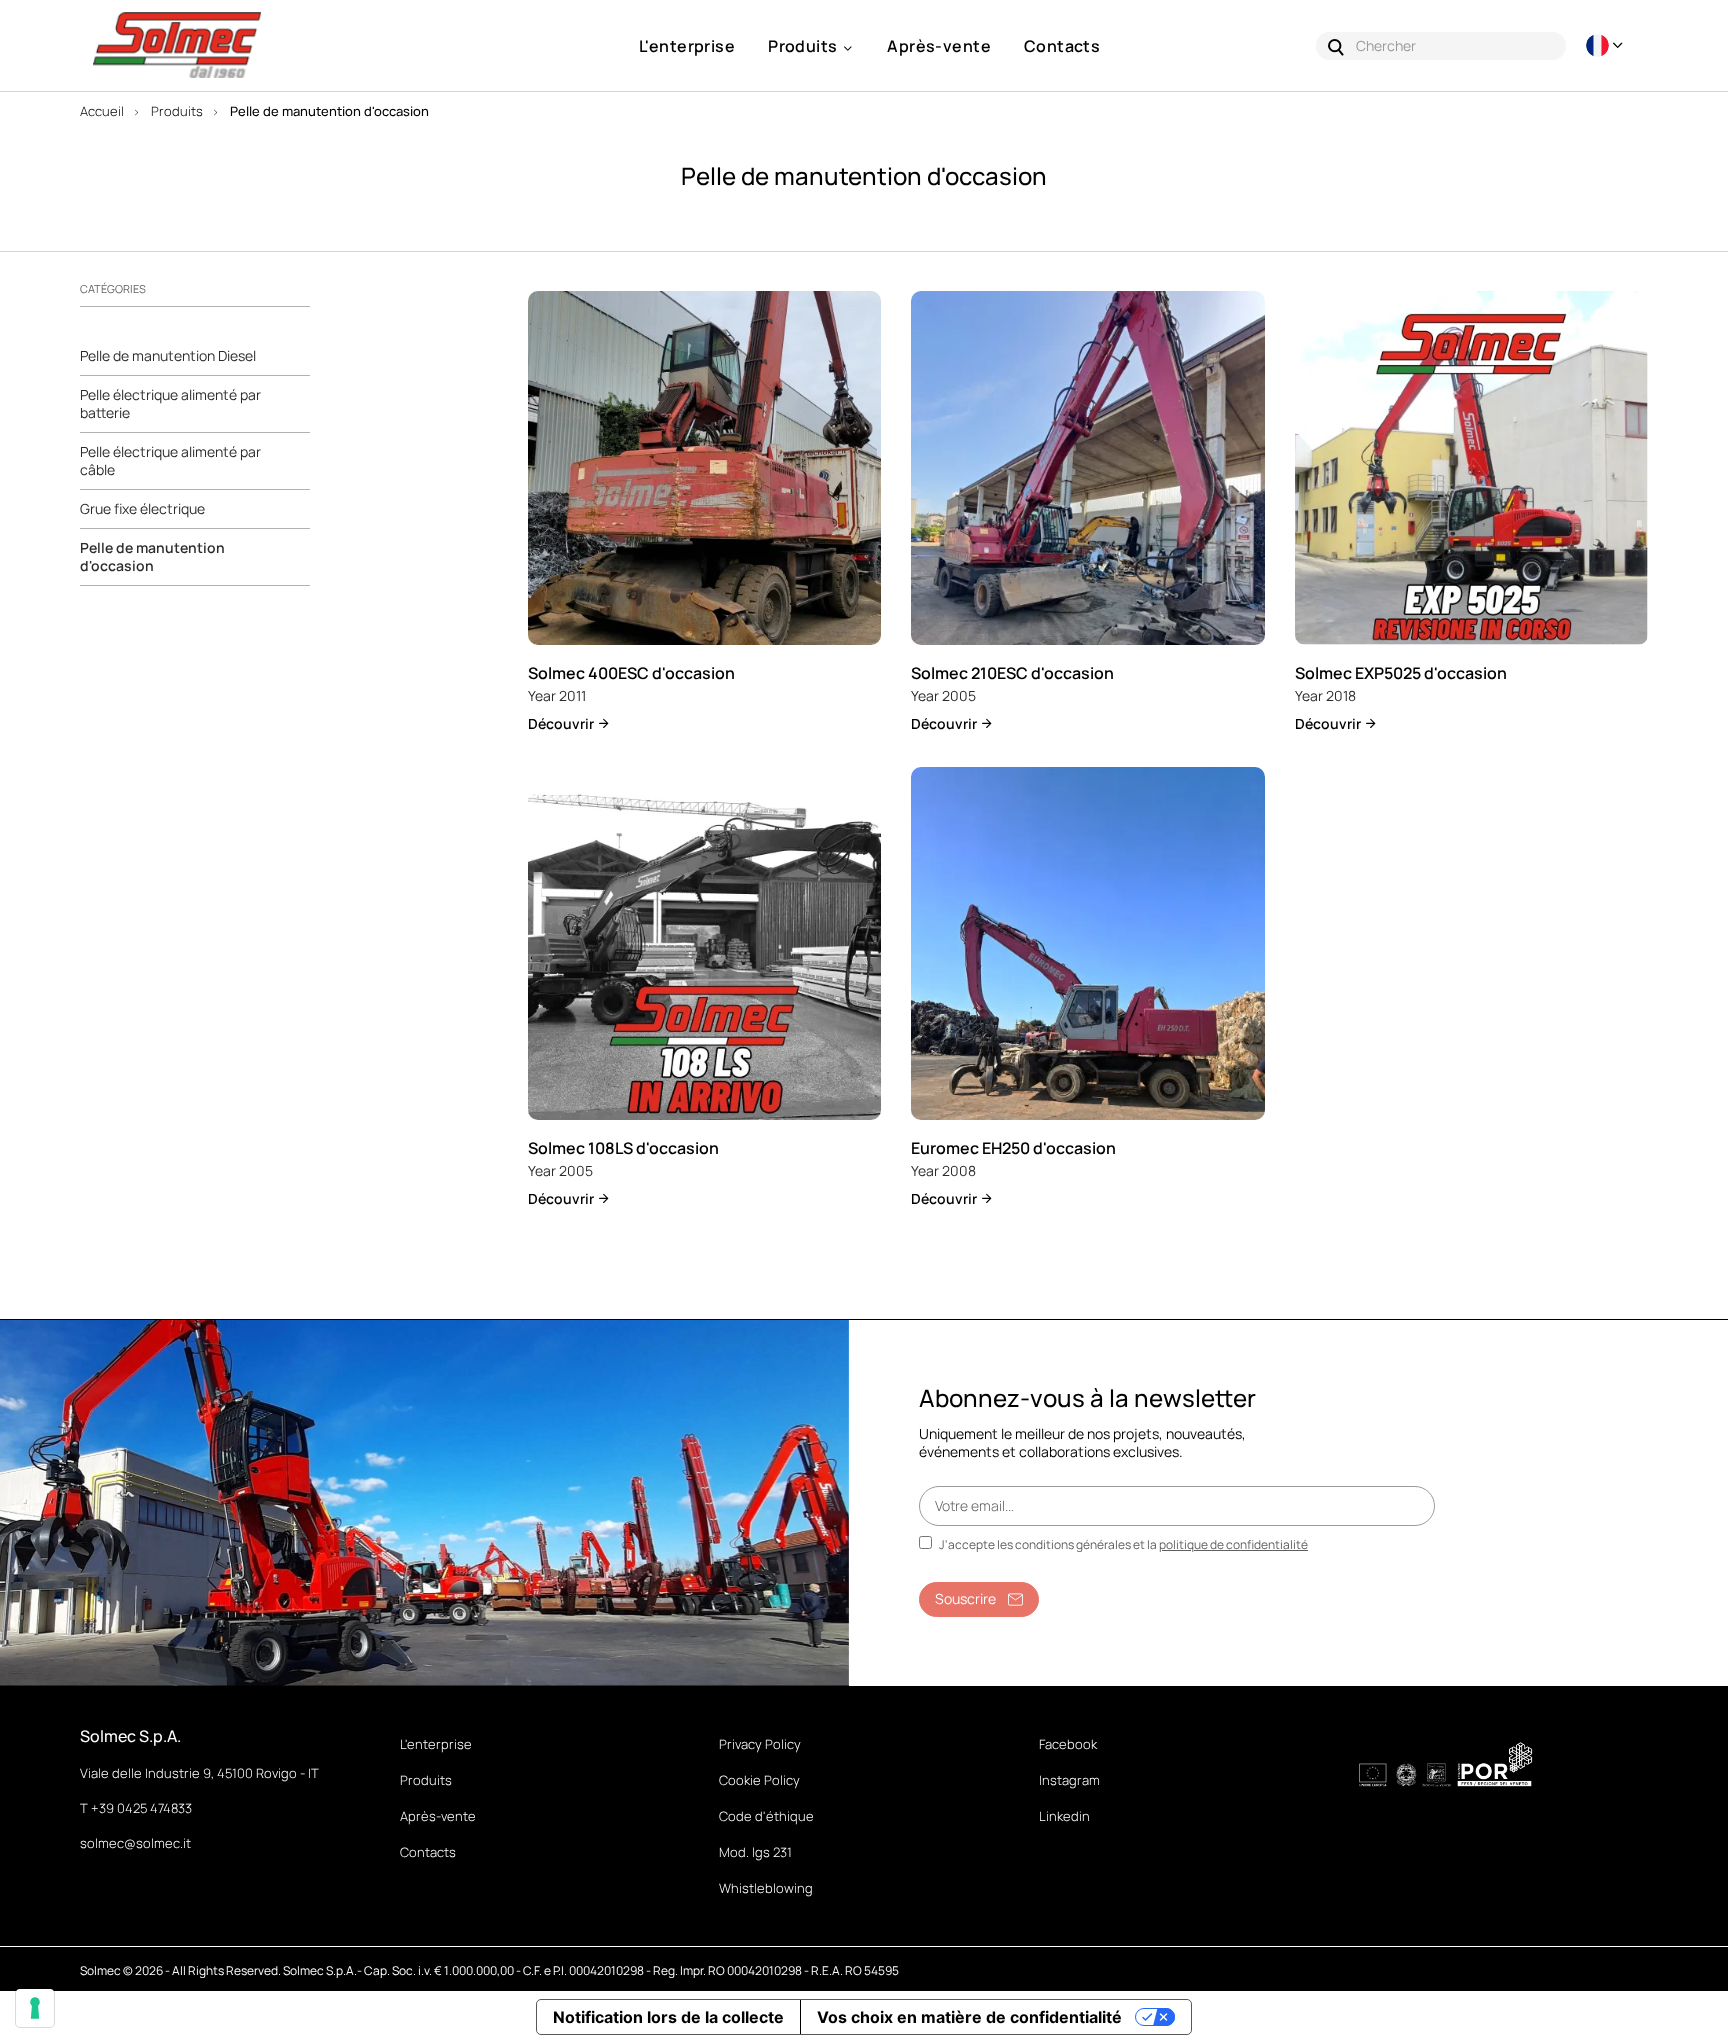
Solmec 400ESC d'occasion (631, 673)
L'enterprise (436, 1744)
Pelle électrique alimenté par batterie (170, 404)
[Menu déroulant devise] (1607, 45)
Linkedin (1064, 1816)
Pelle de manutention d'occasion (152, 557)
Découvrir (562, 723)
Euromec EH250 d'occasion (1013, 1148)
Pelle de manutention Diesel (168, 356)
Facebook (1068, 1744)
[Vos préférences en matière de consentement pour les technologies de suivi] (35, 2008)
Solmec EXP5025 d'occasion (1401, 673)
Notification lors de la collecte (668, 2017)
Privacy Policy (760, 1744)
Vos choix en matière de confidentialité (969, 2017)
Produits (426, 1780)
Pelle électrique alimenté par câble (170, 461)
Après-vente (438, 1816)
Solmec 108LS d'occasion (623, 1148)
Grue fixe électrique (142, 509)
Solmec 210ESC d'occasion (1012, 673)
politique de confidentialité (1233, 1544)
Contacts (428, 1852)
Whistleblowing (766, 1888)
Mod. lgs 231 (755, 1852)
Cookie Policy (759, 1780)
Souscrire (965, 1598)
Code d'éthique (766, 1816)
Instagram (1069, 1780)
